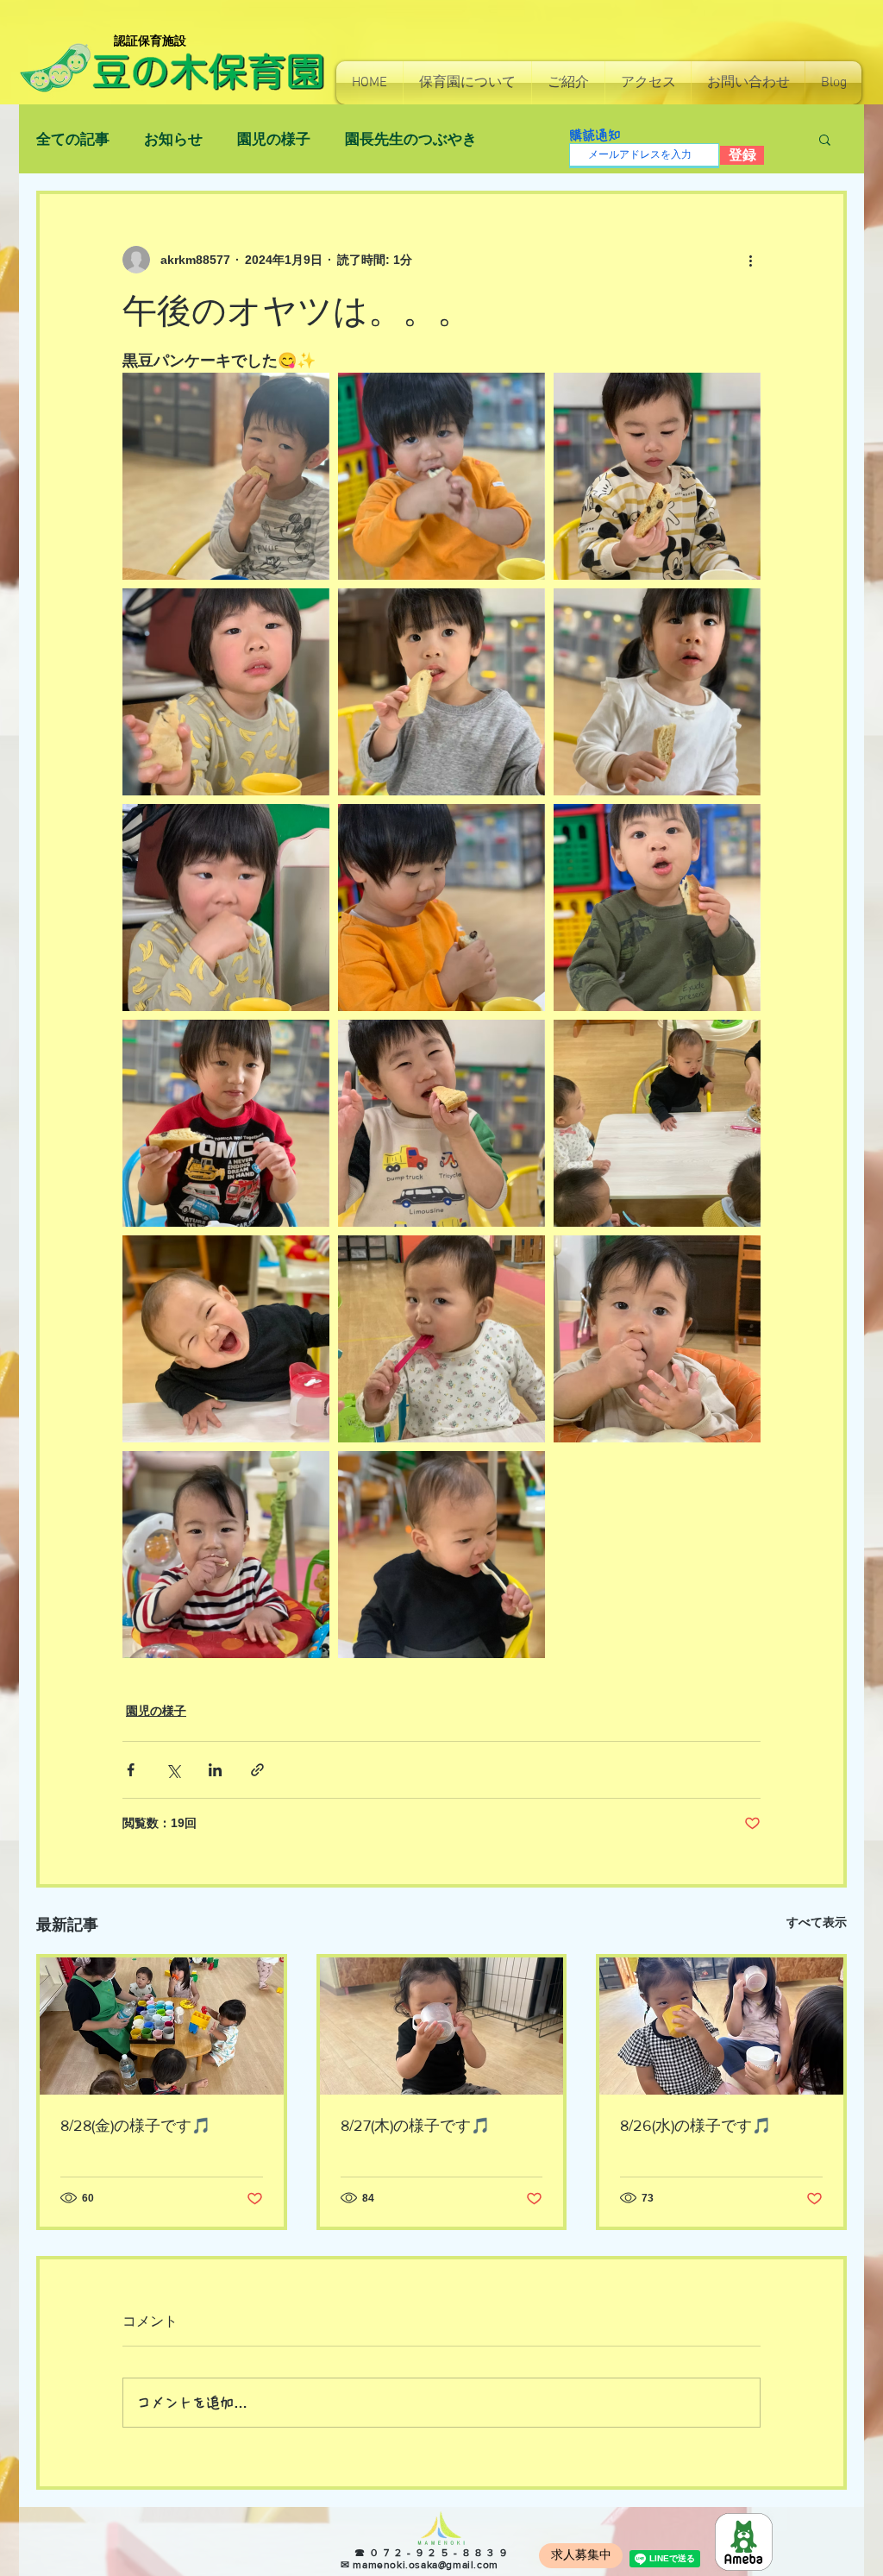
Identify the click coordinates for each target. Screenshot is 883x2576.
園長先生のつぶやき (411, 139)
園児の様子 (274, 139)
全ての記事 (73, 139)
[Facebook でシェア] (131, 1770)
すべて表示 (817, 1922)
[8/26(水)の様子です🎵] (721, 2026)
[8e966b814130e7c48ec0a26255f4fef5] (744, 2542)
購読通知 (595, 135)
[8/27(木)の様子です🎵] (442, 2026)
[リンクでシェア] (257, 1770)
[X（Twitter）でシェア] (173, 1770)
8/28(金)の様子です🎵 (135, 2126)
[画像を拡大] (226, 476)
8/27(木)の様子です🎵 (415, 2126)
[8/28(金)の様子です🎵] (162, 2026)
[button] (467, 83)
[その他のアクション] (750, 260)
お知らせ (173, 139)
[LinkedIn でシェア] (215, 1770)
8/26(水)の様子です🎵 (695, 2126)
